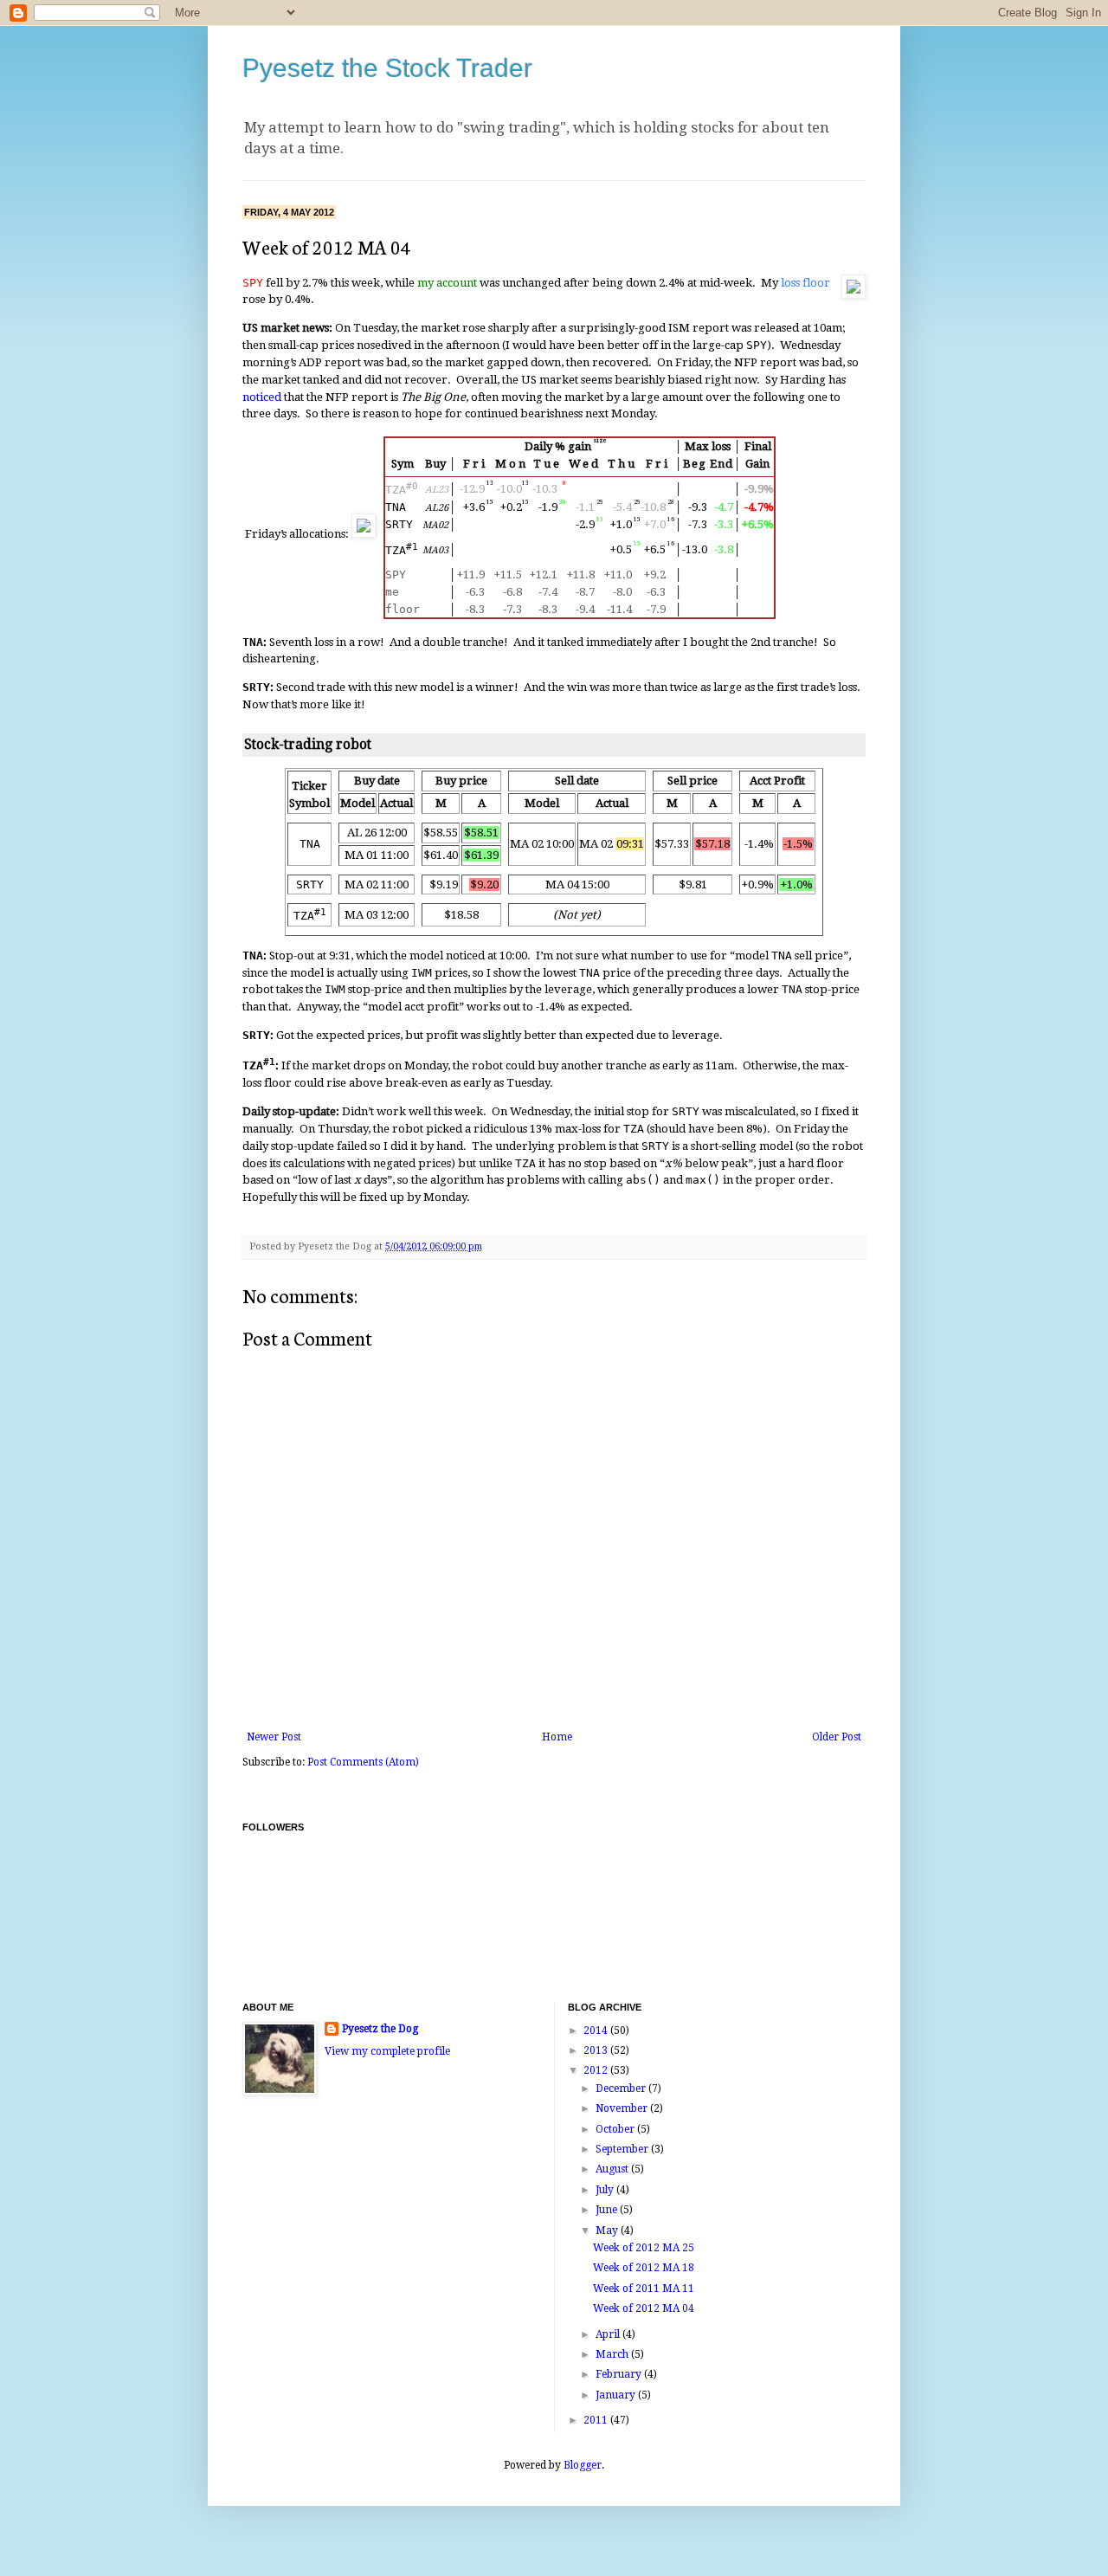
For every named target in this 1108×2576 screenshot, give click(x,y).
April (609, 2334)
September (623, 2149)
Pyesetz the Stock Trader (387, 68)
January (617, 2395)
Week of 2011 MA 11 (644, 2289)
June (608, 2210)
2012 (597, 2070)
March (613, 2354)
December (622, 2089)
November (623, 2108)
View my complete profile (387, 2051)
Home (557, 1737)
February (620, 2374)
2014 (597, 2030)
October (616, 2129)
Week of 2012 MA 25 (644, 2248)
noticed (262, 397)
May (608, 2231)
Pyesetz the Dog (380, 2029)
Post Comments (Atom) (363, 1762)
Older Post (837, 1737)
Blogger (583, 2465)
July (606, 2190)
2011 (597, 2420)
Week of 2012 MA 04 (644, 2308)
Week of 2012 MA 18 (644, 2268)
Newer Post (274, 1737)
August (613, 2169)
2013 (597, 2050)
